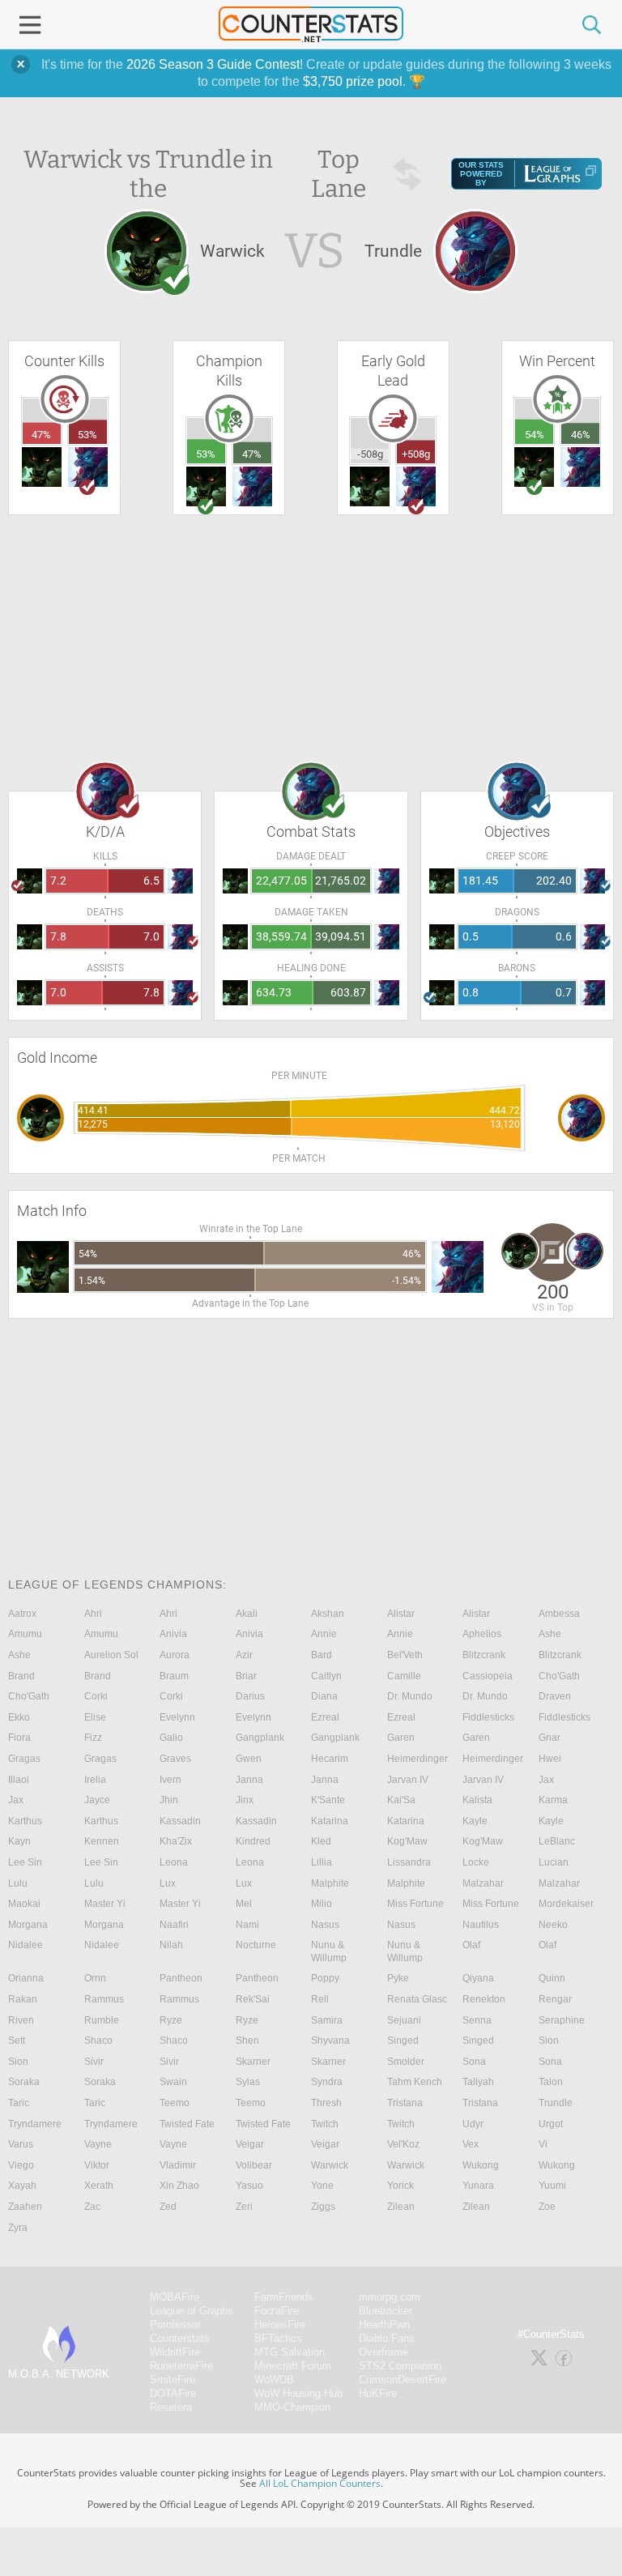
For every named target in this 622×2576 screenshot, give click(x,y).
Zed (168, 2207)
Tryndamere (35, 2124)
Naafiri (174, 1925)
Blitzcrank (484, 1655)
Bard (322, 1655)
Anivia (173, 1634)
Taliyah (478, 2082)
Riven (21, 2020)
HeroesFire (280, 2324)
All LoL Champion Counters (320, 2483)
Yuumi (552, 2186)
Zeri (244, 2207)
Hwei (550, 1759)
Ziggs (323, 2207)
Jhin (169, 1800)
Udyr (473, 2124)
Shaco (98, 2041)
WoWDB (274, 2380)
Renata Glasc (417, 1999)
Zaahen (25, 2207)
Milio (322, 1904)
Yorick (400, 2186)
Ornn (95, 1978)
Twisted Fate (187, 2124)
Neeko (553, 1925)
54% (535, 435)
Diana (324, 1696)
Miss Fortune (415, 1904)
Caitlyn (326, 1676)
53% (87, 435)
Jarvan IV (408, 1780)
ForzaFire (277, 2311)
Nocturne (256, 1945)
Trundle (556, 2103)
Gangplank (260, 1738)
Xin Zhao (179, 2186)
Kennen (102, 1841)
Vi (543, 2144)
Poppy (325, 1978)
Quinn (552, 1978)
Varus (21, 2144)
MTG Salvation (290, 2352)
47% (41, 435)
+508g (416, 454)
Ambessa (559, 1614)
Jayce (97, 1800)
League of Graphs (192, 2311)
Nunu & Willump (329, 1951)
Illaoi (19, 1780)
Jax (546, 1780)
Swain (173, 2082)
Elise (95, 1717)
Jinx (245, 1800)
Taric (19, 2103)
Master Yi (105, 1904)
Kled (321, 1841)
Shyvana (330, 2041)
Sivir (94, 2062)
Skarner (253, 2062)
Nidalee (26, 1945)
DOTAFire (173, 2393)
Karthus (25, 1821)
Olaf (471, 1945)
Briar (246, 1676)
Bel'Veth (405, 1655)
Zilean (401, 2207)
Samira (327, 2020)
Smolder (406, 2062)
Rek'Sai (253, 1999)
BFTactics (278, 2338)
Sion (549, 2041)
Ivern (170, 1780)
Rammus (104, 1999)
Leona (174, 1862)
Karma (553, 1800)
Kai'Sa (401, 1800)
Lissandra (409, 1862)
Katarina (330, 1821)
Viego (21, 2165)
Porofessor (175, 2324)
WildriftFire (175, 2352)
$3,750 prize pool (353, 81)
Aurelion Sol (111, 1655)
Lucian (554, 1862)
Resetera (171, 2407)
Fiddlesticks (488, 1717)
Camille (404, 1676)
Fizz (93, 1738)
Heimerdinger (418, 1759)
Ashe (550, 1634)
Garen (401, 1738)
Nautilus (481, 1925)
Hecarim (330, 1759)
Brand (21, 1676)
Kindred (253, 1841)
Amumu (25, 1634)
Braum (174, 1676)
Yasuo (249, 2186)
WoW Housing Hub (298, 2393)
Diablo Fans (387, 2338)
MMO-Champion (292, 2407)
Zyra (18, 2228)
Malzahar (483, 1883)
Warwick (330, 2165)
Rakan (23, 1999)
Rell (320, 1999)
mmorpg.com (390, 2297)
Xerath (99, 2186)
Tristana (405, 2103)
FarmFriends (284, 2297)
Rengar (555, 1999)
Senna (477, 2020)
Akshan (328, 1614)
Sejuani (404, 2020)
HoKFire (378, 2393)
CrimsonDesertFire (403, 2380)
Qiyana (478, 1978)
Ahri (93, 1614)
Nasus (325, 1925)
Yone (322, 2186)
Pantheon (181, 1978)
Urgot (551, 2124)
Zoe (547, 2207)
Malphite (330, 1883)
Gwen (249, 1759)
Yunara (478, 2186)
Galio (171, 1738)
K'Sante (328, 1800)
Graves (175, 1759)
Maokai (24, 1904)
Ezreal (325, 1717)
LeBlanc (557, 1841)
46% (581, 435)
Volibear (254, 2165)
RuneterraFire (181, 2366)
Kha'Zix (176, 1841)
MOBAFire (175, 2297)
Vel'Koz (403, 2144)
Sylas (248, 2082)
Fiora (19, 1738)
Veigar (250, 2144)
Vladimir (178, 2165)
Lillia (322, 1862)
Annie (324, 1634)
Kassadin (180, 1821)
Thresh (326, 2103)
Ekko (19, 1717)
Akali (247, 1614)
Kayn (19, 1841)
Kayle (475, 1821)
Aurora (175, 1655)
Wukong (481, 2165)
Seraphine (562, 2020)
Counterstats (180, 2338)
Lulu (18, 1883)
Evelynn (177, 1717)
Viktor (97, 2165)
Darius (250, 1696)
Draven (555, 1696)
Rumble (102, 2020)
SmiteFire (173, 2380)
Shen (247, 2041)
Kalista (477, 1800)
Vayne (98, 2144)
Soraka (24, 2082)
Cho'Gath (559, 1676)
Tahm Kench (415, 2082)
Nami (247, 1925)
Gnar (550, 1738)
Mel (244, 1904)
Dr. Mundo (410, 1696)
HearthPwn (384, 2324)
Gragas (24, 1759)
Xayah (22, 2186)
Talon (551, 2082)
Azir (244, 1655)
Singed (403, 2041)
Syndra (327, 2082)
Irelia (95, 1780)
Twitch (325, 2124)
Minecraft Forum (293, 2366)
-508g (370, 454)
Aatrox (22, 1614)
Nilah (171, 1945)
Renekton (484, 1999)
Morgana (28, 1925)
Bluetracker (386, 2311)
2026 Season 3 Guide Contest (213, 64)
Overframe (383, 2352)
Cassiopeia (488, 1676)
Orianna (26, 1978)
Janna (249, 1780)
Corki (96, 1696)
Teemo (175, 2103)
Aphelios (482, 1634)
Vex (471, 2144)
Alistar (401, 1614)
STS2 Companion (400, 2366)
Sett (17, 2041)
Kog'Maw (407, 1841)
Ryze (171, 2020)
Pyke (398, 1978)
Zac (92, 2207)
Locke (476, 1862)
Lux (168, 1883)
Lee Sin (25, 1862)
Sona (474, 2062)
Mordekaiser (566, 1904)
